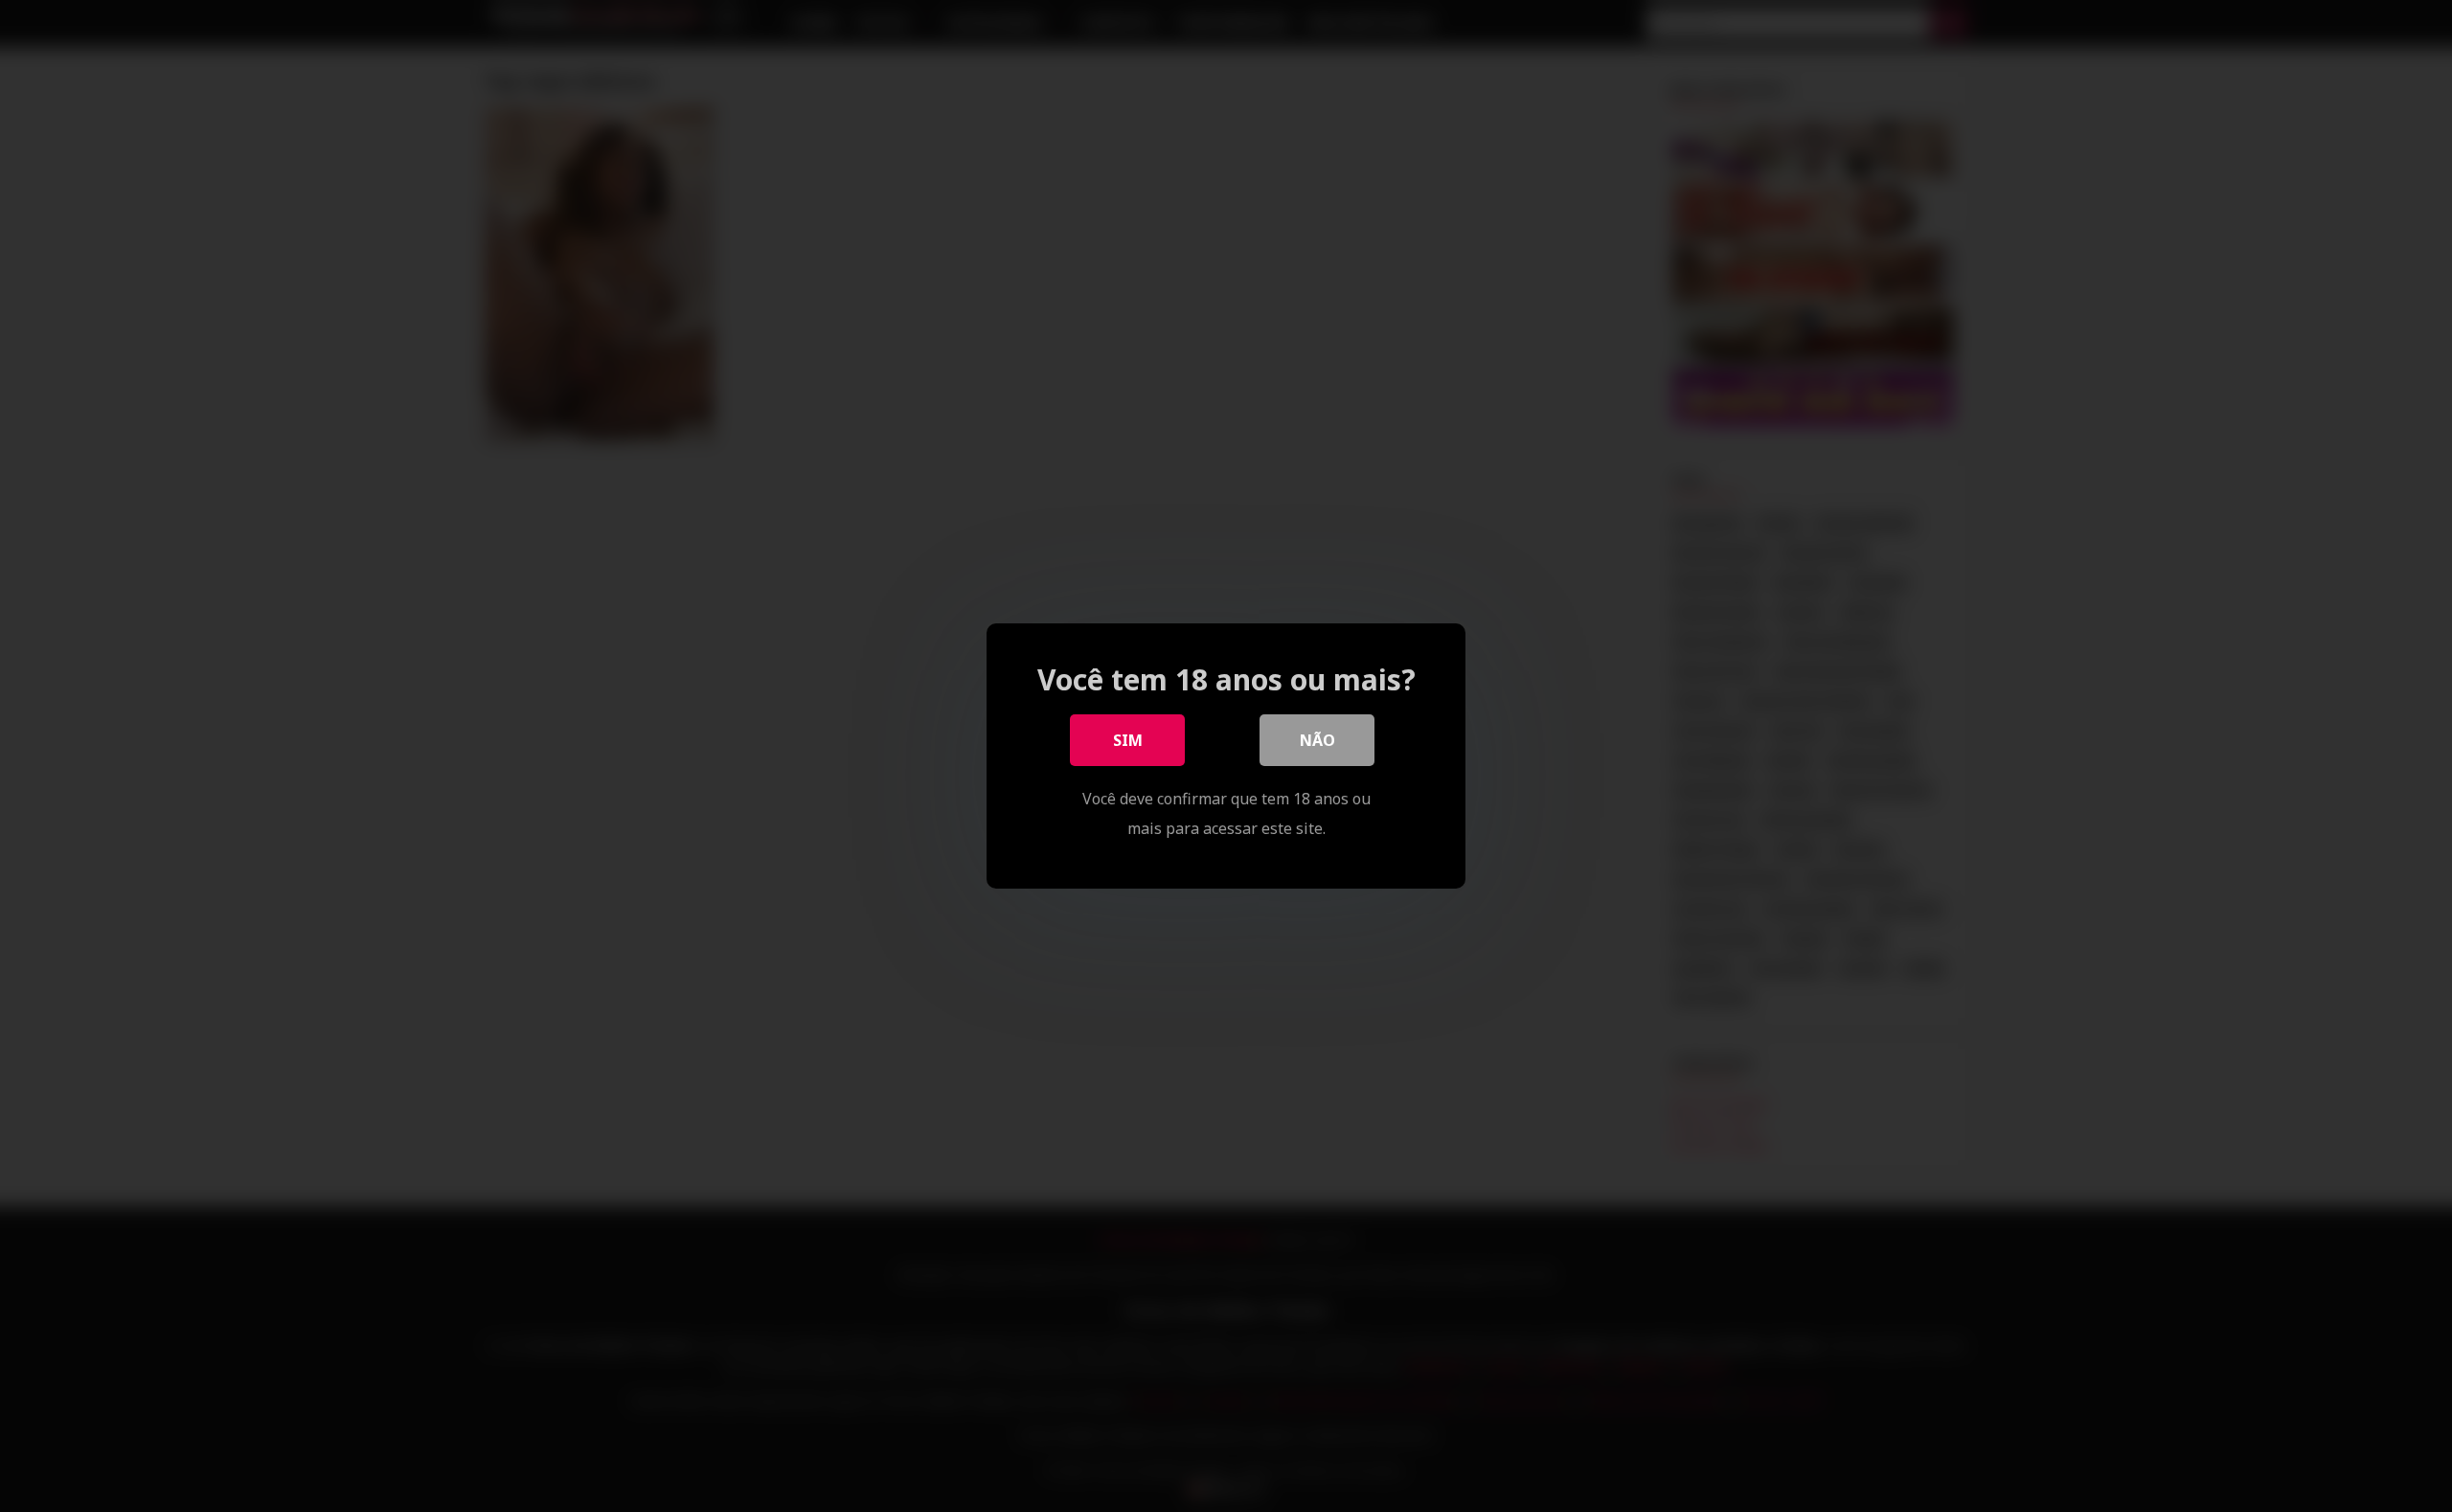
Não (1317, 740)
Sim (1128, 740)
